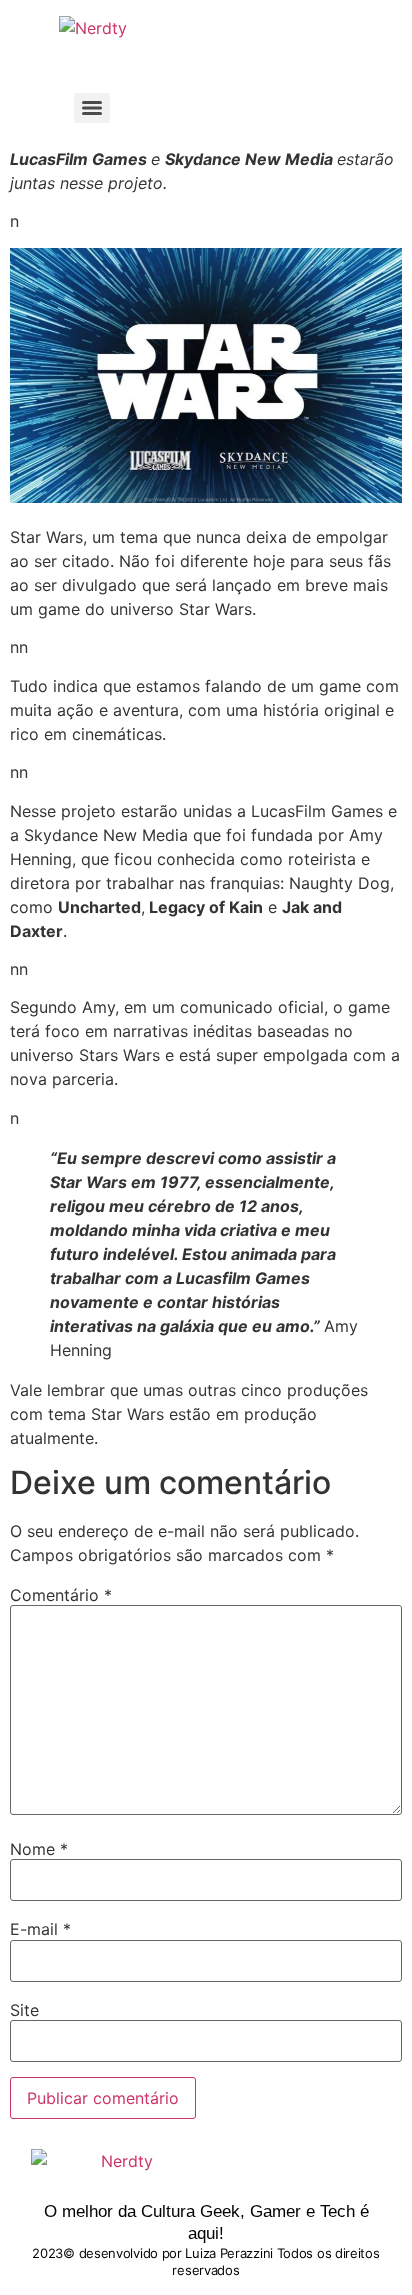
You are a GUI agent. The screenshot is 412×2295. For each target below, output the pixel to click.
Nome (39, 1849)
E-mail (40, 1929)
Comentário (61, 1595)
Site (24, 2010)
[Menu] (92, 108)
